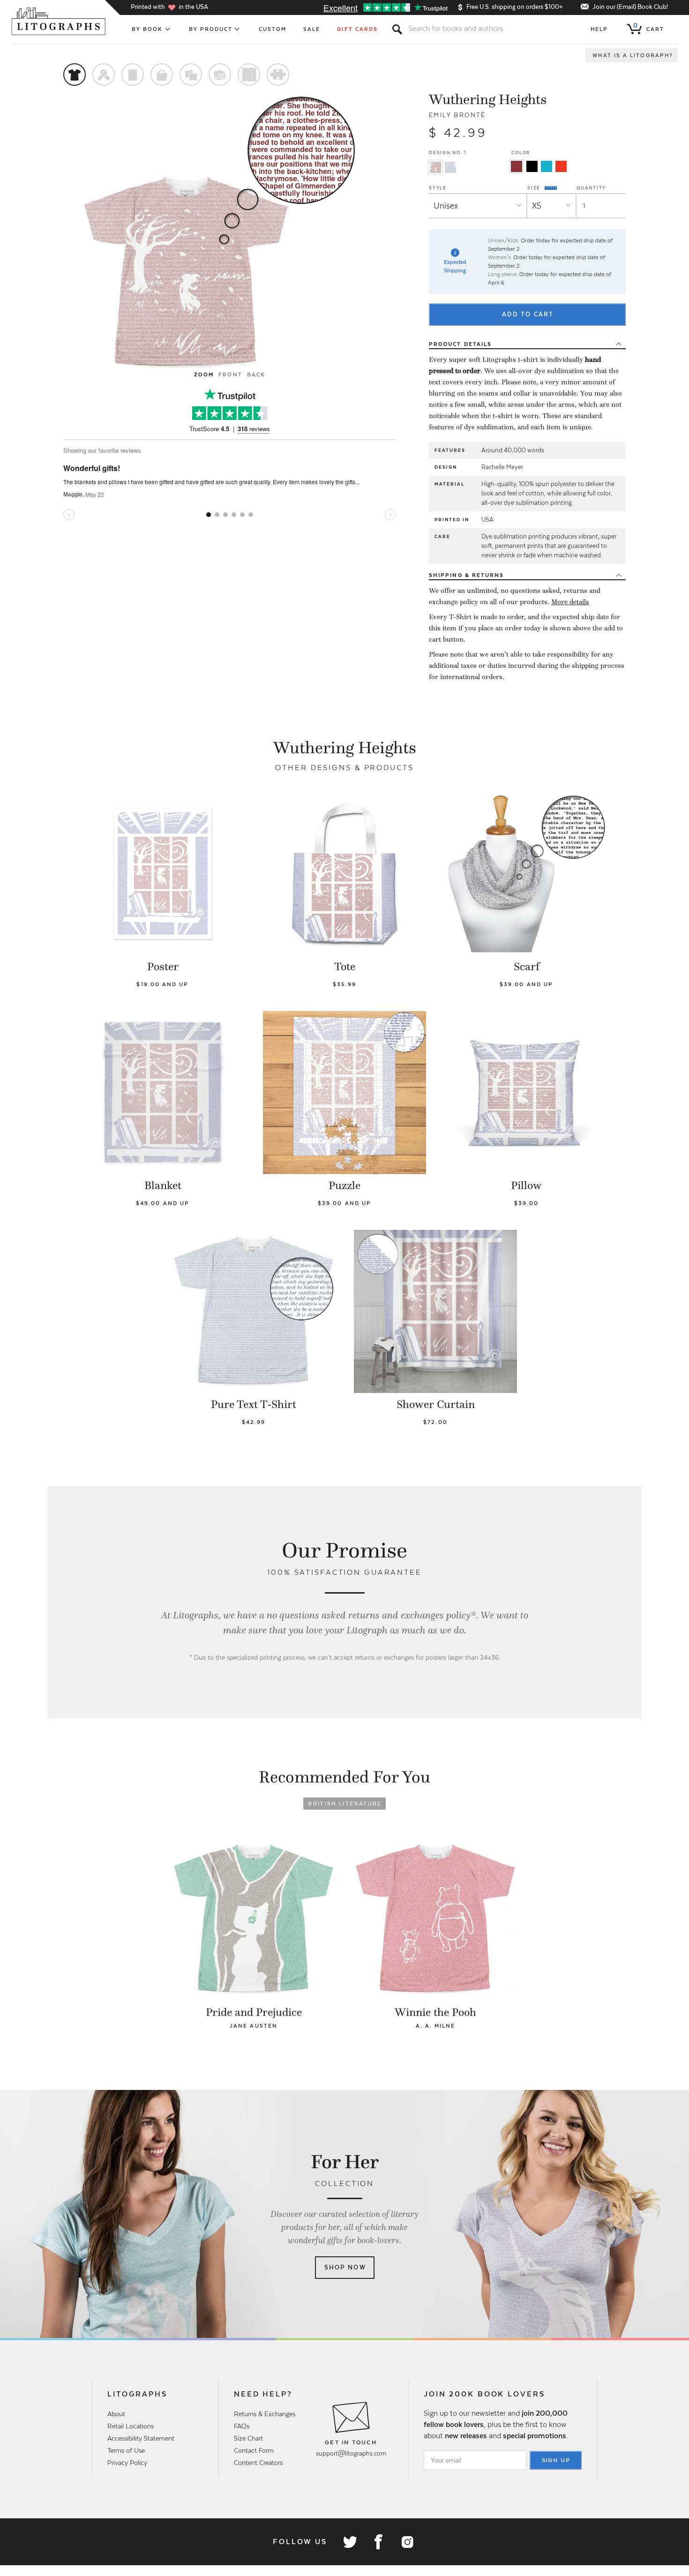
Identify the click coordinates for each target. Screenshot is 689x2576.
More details (570, 602)
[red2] (561, 166)
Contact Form (254, 2450)
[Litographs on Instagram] (407, 2542)
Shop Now (345, 2267)
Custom (273, 29)
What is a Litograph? (633, 55)
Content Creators (258, 2463)
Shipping (466, 575)
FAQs (242, 2426)
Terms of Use (126, 2450)
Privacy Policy (127, 2463)
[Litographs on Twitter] (350, 2542)
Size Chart (248, 2438)
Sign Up (556, 2460)
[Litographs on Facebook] (378, 2542)
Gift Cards (357, 29)
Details (460, 344)
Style (438, 188)
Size (535, 187)
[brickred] (517, 166)
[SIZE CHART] (551, 188)
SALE (312, 29)
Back (256, 374)
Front (230, 374)
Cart (649, 27)
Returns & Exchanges (265, 2414)
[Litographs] (59, 21)
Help (599, 29)
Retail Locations (131, 2426)
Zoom (204, 374)
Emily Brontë (457, 115)
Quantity (591, 188)
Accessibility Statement (141, 2438)
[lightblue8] (547, 166)
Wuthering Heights (488, 99)
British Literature (345, 1804)
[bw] (532, 166)
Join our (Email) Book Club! (630, 7)
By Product (211, 29)
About (116, 2414)
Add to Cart (528, 314)
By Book (147, 29)
